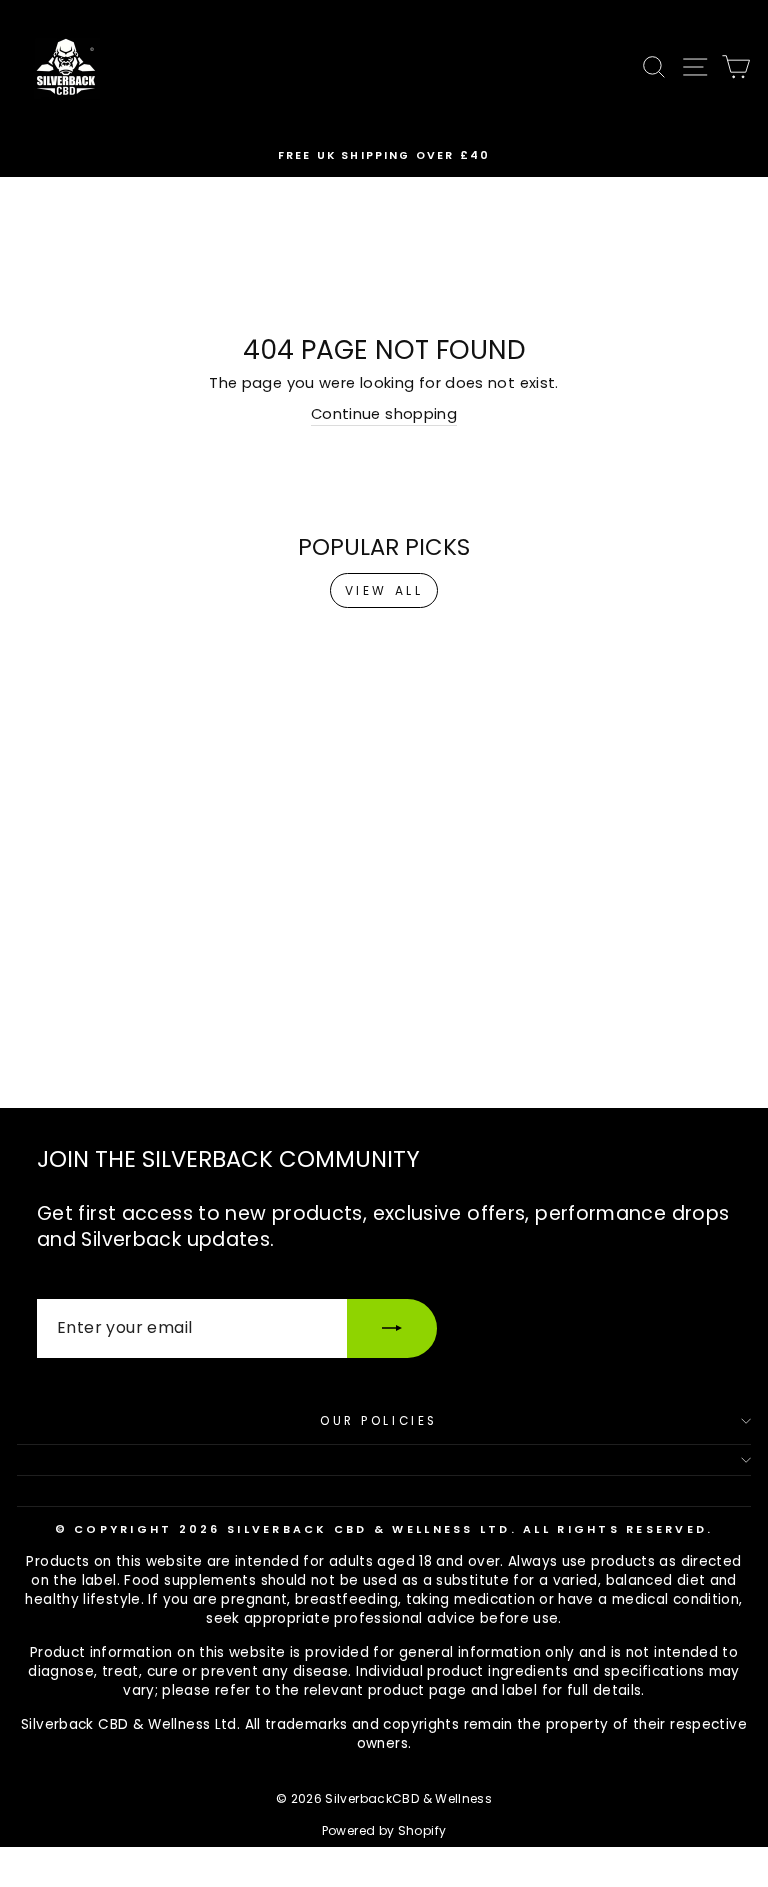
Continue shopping (384, 414)
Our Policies (378, 1421)
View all (384, 590)
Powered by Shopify (384, 1830)
